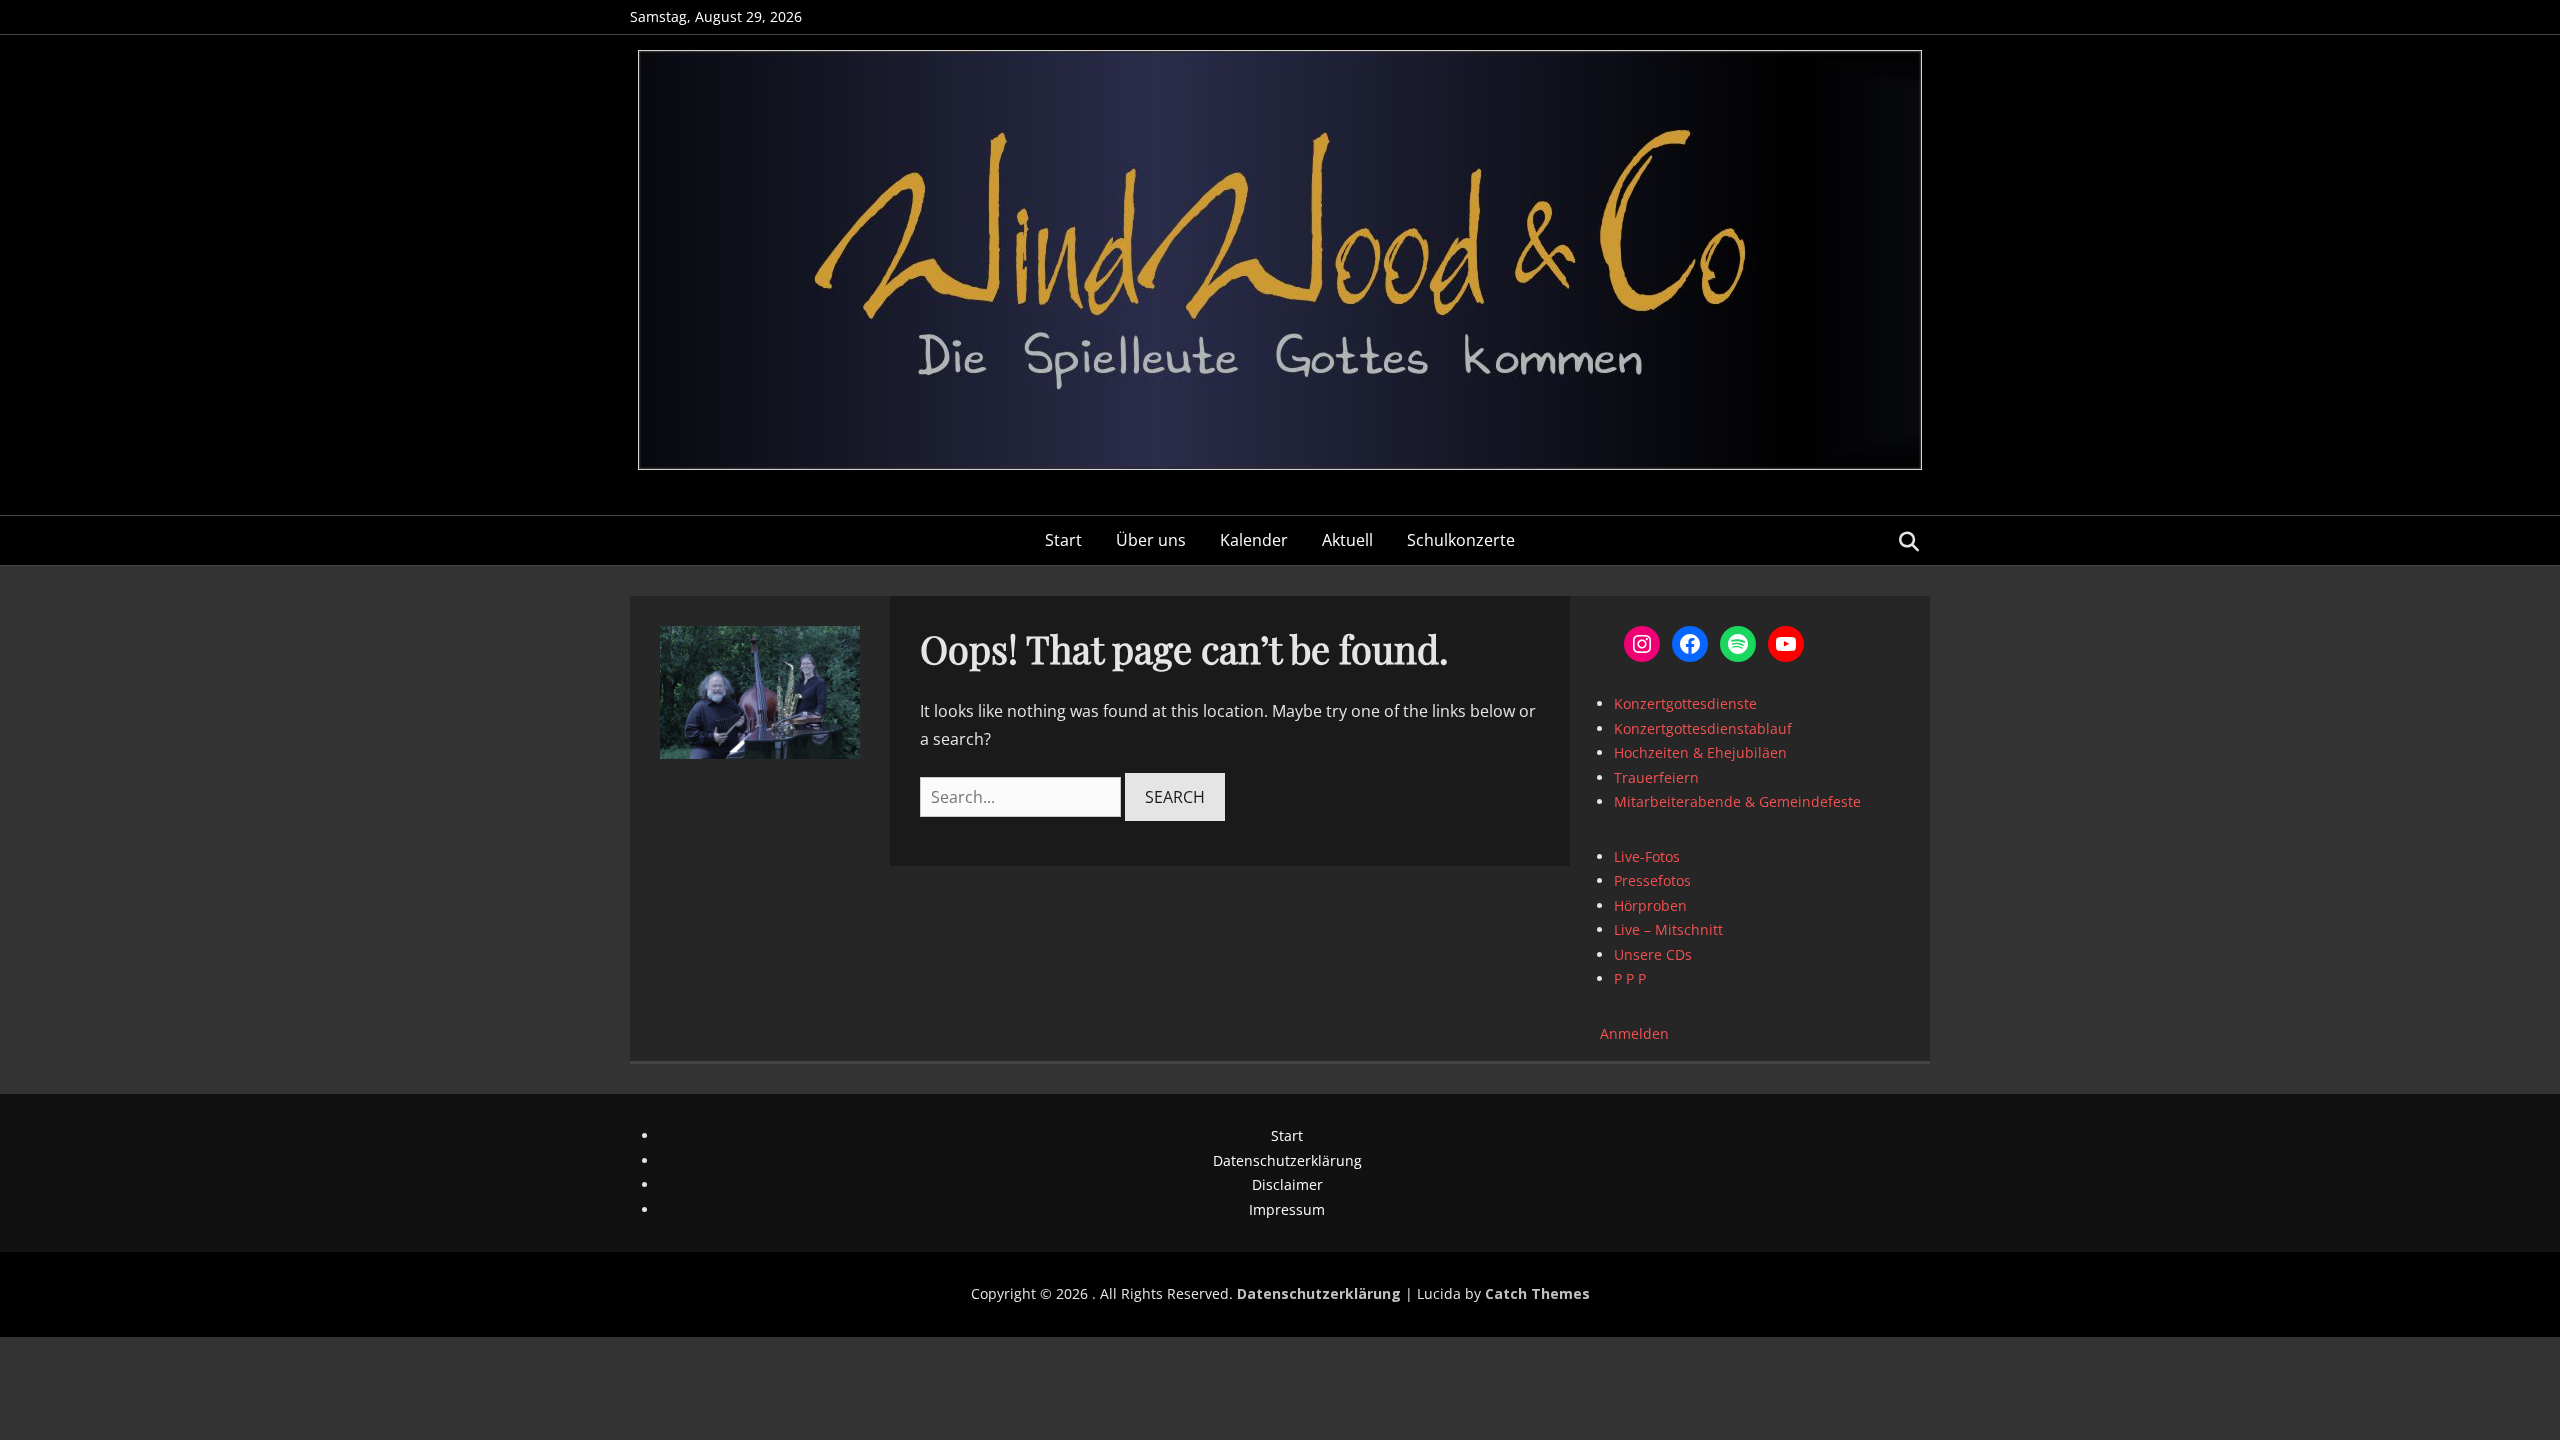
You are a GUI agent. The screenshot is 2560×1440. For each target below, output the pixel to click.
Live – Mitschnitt (1668, 929)
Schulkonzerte (1461, 540)
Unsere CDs (1653, 954)
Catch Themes (1537, 1293)
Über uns (1151, 540)
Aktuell (1347, 540)
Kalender (1254, 540)
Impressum (1287, 1209)
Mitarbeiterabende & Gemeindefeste (1737, 801)
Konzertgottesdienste (1685, 703)
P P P (1630, 978)
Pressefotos (1652, 880)
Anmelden (1634, 1033)
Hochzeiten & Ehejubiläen (1700, 752)
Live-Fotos (1647, 856)
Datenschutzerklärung (1287, 1160)
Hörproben (1650, 905)
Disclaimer (1287, 1184)
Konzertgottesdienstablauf (1703, 728)
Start (1063, 540)
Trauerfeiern (1656, 777)
